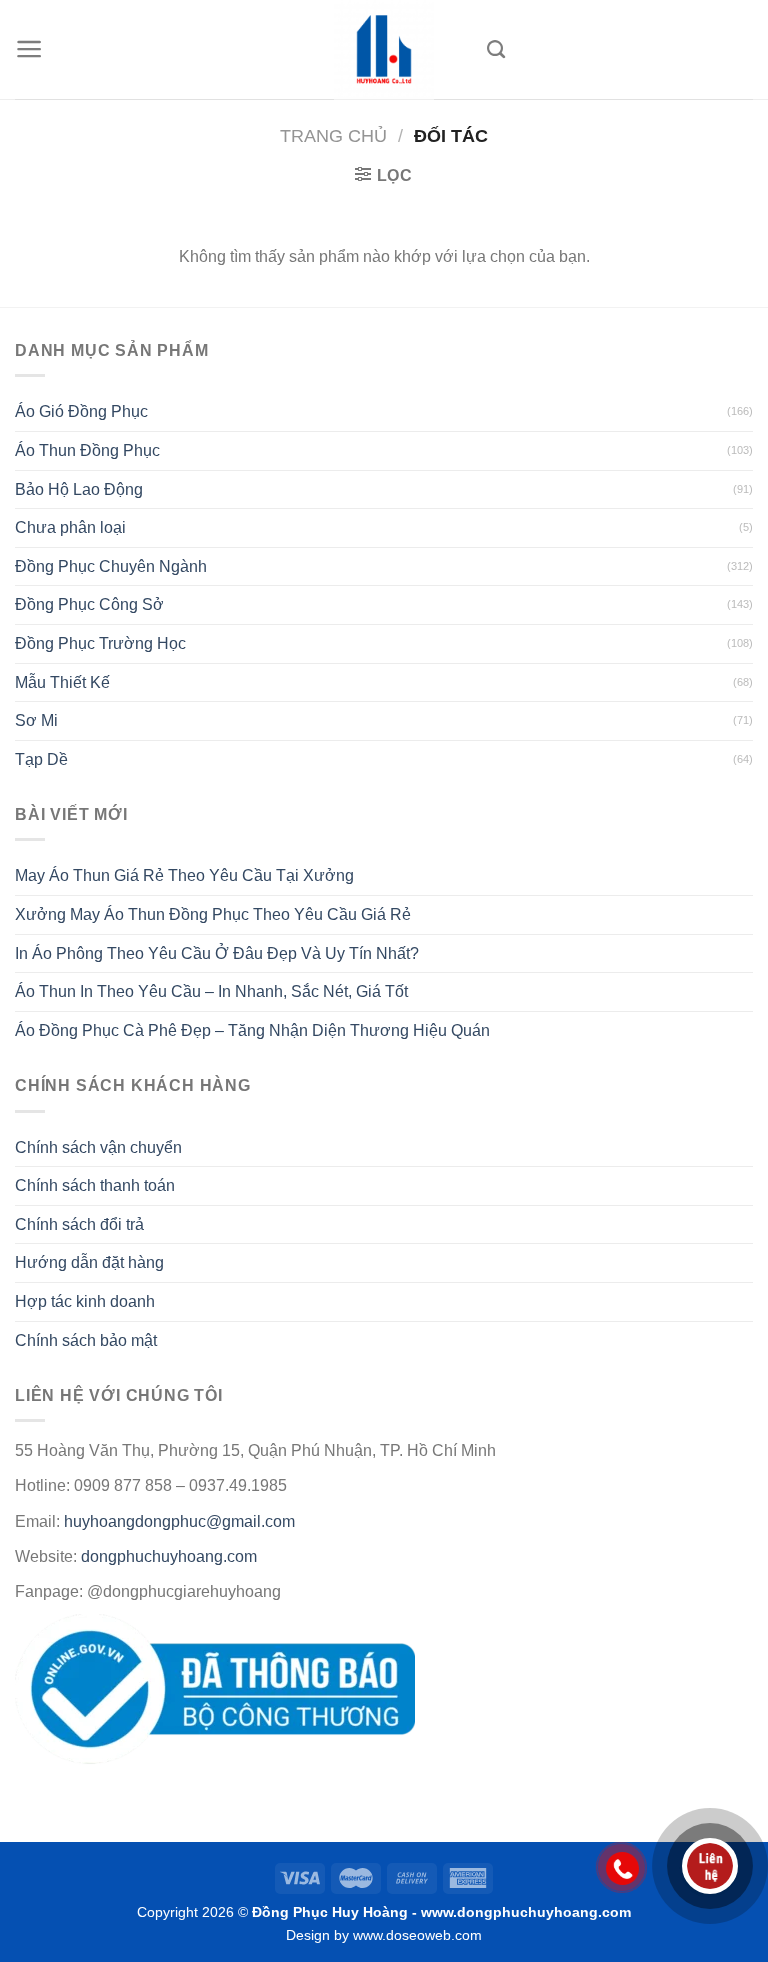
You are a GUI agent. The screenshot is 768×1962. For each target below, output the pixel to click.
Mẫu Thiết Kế (62, 682)
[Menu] (29, 49)
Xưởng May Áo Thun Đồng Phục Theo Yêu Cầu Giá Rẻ (213, 914)
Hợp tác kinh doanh (85, 1301)
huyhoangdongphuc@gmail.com (179, 1521)
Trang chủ (333, 135)
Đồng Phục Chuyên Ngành (111, 566)
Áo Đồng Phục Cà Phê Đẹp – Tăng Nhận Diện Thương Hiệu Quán (252, 1030)
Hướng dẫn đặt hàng (89, 1262)
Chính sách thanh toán (95, 1185)
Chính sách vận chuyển (98, 1147)
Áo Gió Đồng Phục (81, 411)
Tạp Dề (41, 759)
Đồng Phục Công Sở (89, 604)
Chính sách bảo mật (86, 1340)
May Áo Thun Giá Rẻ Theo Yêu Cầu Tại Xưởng (184, 875)
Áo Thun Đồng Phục (87, 450)
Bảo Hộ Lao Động (79, 489)
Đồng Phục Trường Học (100, 643)
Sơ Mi (36, 720)
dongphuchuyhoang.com (169, 1556)
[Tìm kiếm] (496, 50)
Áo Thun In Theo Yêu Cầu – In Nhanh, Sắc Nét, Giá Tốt (211, 991)
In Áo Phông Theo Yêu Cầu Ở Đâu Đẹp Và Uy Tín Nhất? (217, 953)
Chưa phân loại (70, 527)
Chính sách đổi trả (79, 1224)
